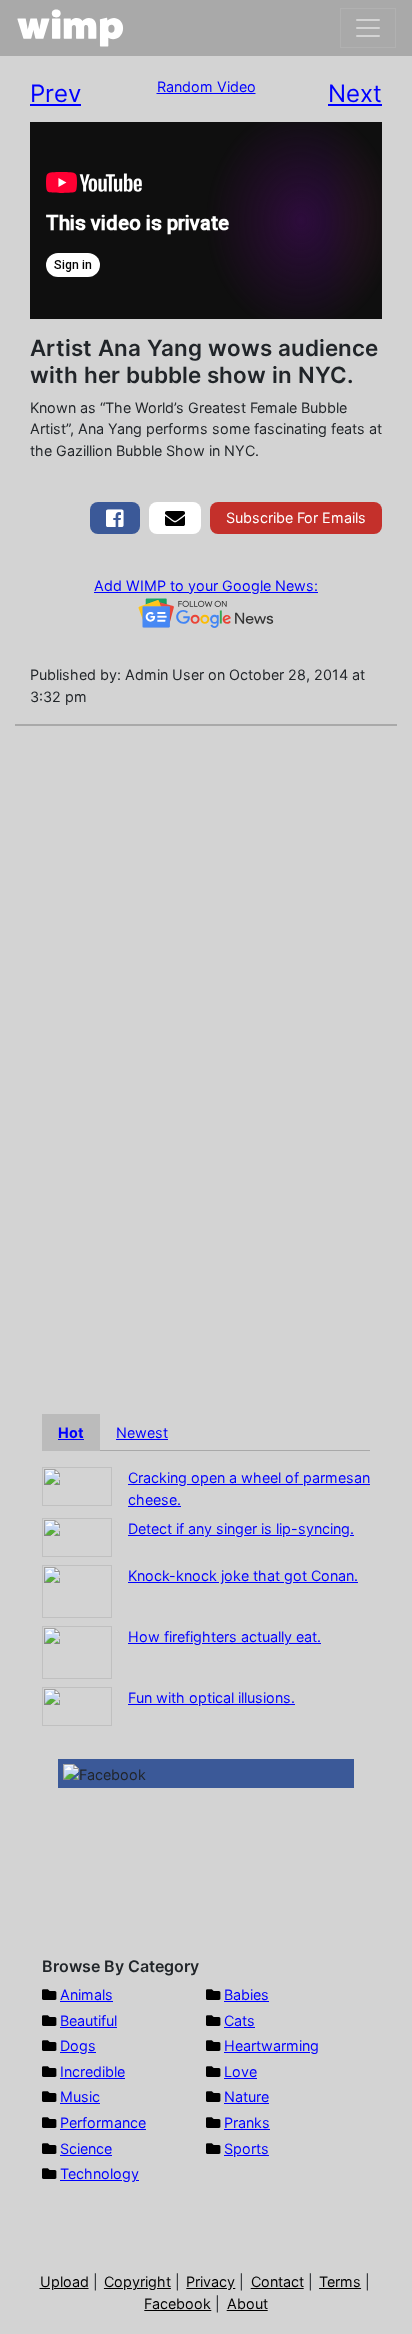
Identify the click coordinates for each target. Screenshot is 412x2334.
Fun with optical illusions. (211, 1697)
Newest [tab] (142, 1432)
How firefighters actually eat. (224, 1636)
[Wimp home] (70, 28)
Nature (246, 2096)
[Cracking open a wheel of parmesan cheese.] (77, 1485)
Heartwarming (271, 2045)
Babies (246, 1994)
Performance (103, 2122)
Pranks (247, 2122)
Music (80, 2096)
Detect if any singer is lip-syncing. (241, 1528)
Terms (340, 2281)
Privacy (210, 2281)
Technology (99, 2173)
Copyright (137, 2281)
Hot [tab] (71, 1432)
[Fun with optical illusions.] (77, 1705)
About (247, 2303)
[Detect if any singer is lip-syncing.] (77, 1536)
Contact (277, 2281)
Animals (86, 1994)
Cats (239, 2020)
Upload (64, 2281)
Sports (246, 2148)
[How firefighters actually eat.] (77, 1651)
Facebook (177, 2303)
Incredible (92, 2071)
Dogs (78, 2045)
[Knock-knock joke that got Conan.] (77, 1590)
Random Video (206, 86)
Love (240, 2071)
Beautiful (88, 2020)
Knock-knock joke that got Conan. (243, 1575)
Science (86, 2148)
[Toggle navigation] (368, 28)
